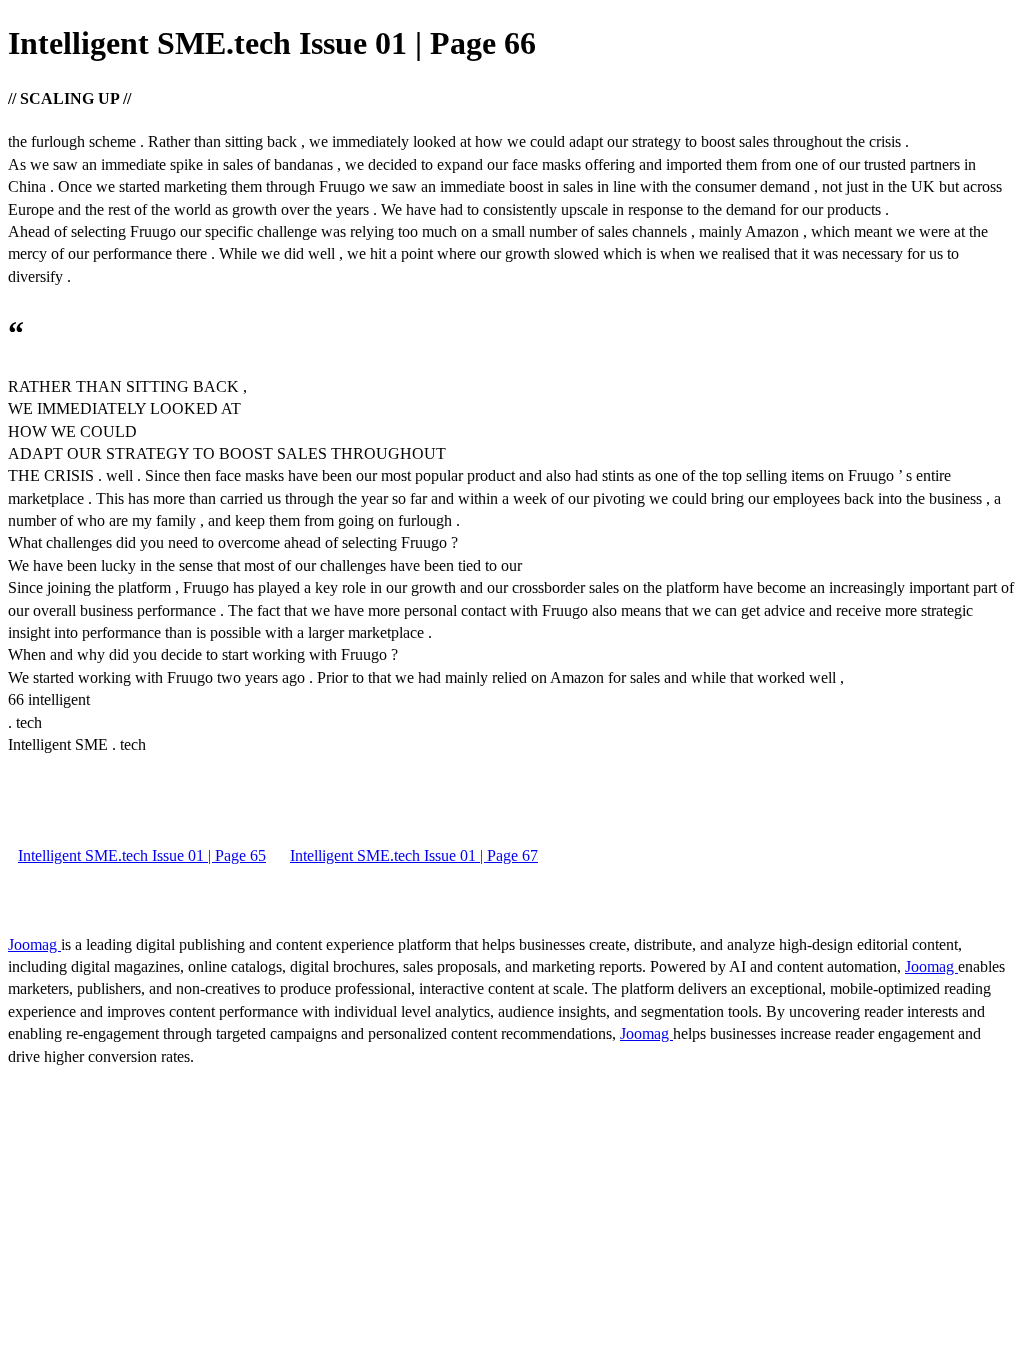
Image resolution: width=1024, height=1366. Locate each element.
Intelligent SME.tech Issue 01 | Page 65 (142, 855)
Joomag (34, 944)
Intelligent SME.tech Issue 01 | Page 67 (414, 855)
